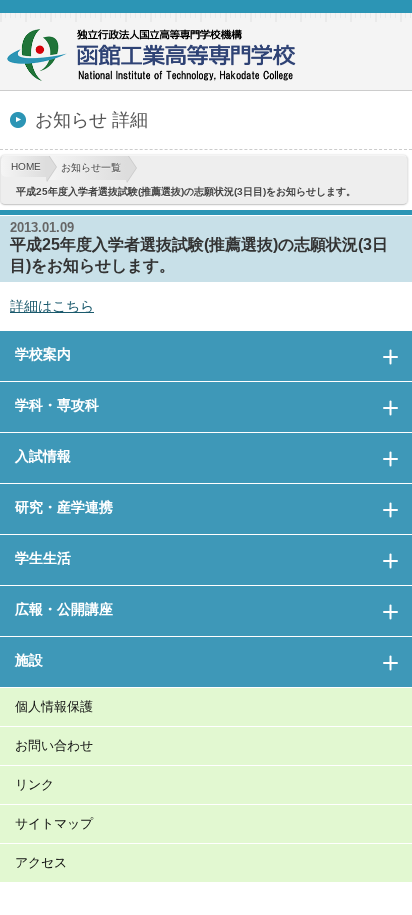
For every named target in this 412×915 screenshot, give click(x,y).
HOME (26, 166)
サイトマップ (54, 823)
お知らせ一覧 (91, 167)
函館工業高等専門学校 (160, 57)
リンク (34, 784)
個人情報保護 (54, 706)
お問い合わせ (54, 745)
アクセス (41, 862)
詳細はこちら (52, 306)
